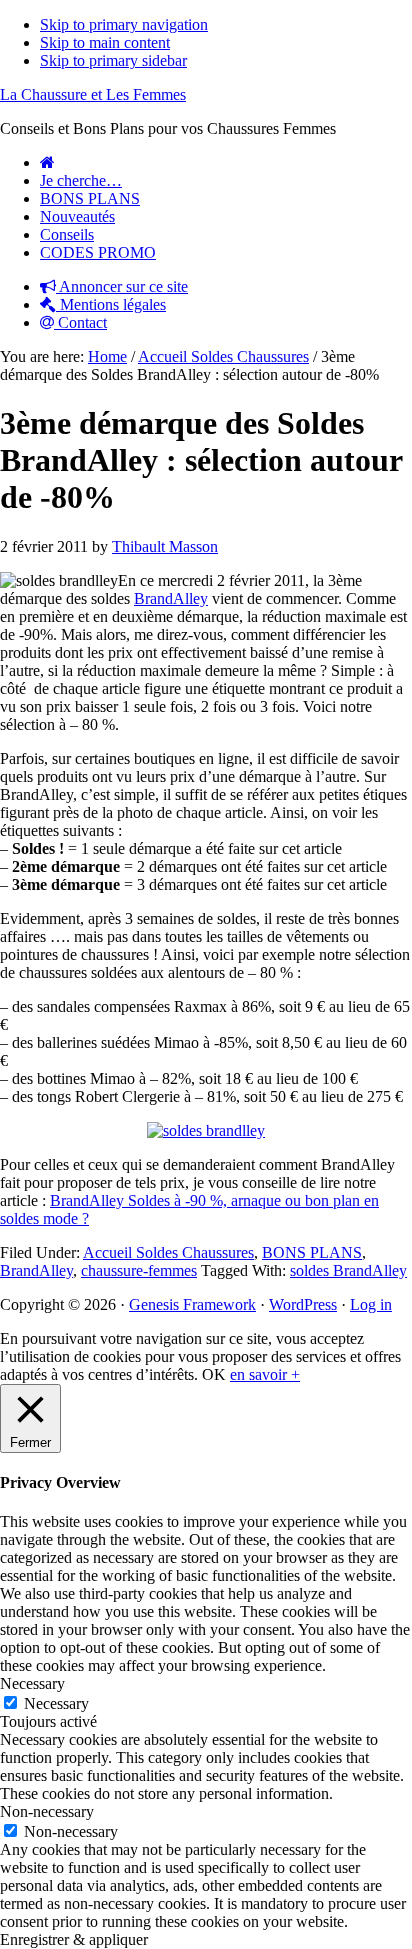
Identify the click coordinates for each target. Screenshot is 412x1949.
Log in (371, 1304)
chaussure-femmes (139, 1270)
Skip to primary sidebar (113, 60)
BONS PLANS (312, 1252)
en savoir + (265, 1374)
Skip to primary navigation (124, 24)
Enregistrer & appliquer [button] (74, 1939)
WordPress (303, 1304)
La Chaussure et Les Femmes (93, 94)
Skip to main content (105, 42)
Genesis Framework (192, 1304)
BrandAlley (171, 598)
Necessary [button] (32, 1683)
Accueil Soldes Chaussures (168, 1252)
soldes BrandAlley (348, 1270)
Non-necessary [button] (47, 1811)
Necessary (56, 1703)
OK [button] (214, 1374)
